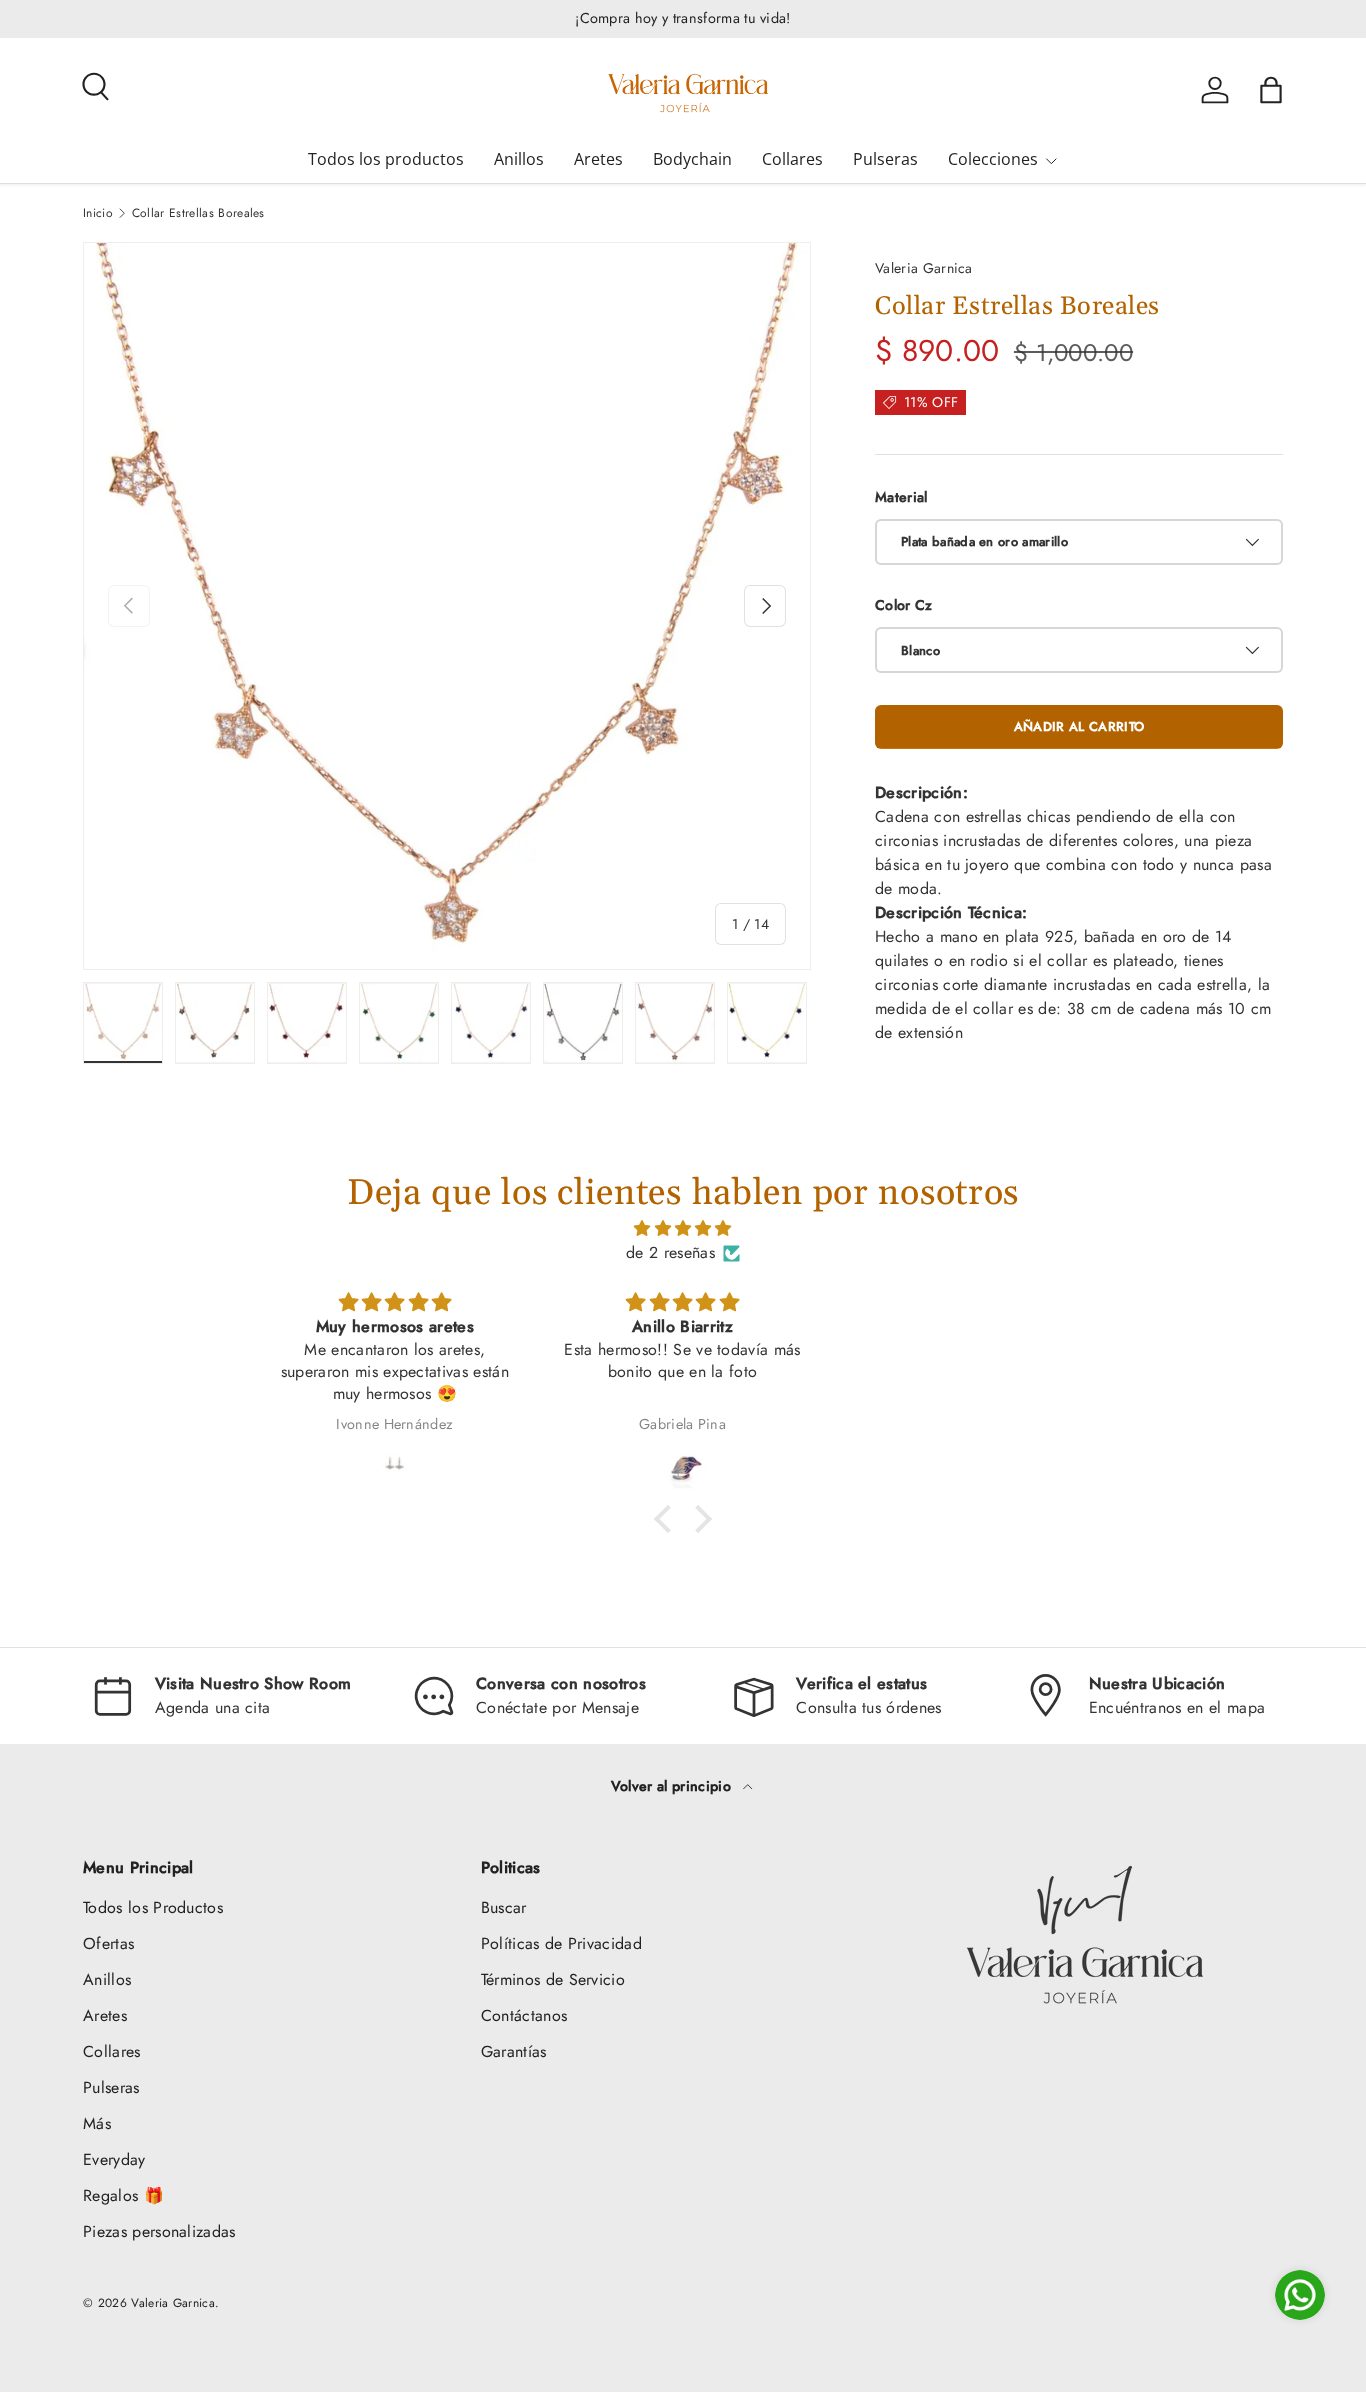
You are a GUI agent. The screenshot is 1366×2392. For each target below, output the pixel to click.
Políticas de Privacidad (561, 1943)
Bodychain (692, 159)
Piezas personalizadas (159, 2231)
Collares (792, 159)
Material (901, 497)
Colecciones (993, 159)
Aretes (598, 159)
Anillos (519, 159)
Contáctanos (524, 2015)
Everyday (114, 2159)
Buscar (504, 1907)
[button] (1271, 90)
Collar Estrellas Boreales (198, 213)
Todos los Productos (153, 1907)
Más (97, 2123)
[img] (683, 1228)
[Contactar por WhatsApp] (1300, 2295)
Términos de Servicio (553, 1979)
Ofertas (108, 1943)
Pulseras (885, 159)
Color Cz (904, 605)
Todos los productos (386, 159)
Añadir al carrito (1079, 726)
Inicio (98, 213)
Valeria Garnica (924, 268)
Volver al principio (673, 1786)
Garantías (514, 2051)
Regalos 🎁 (123, 2195)
